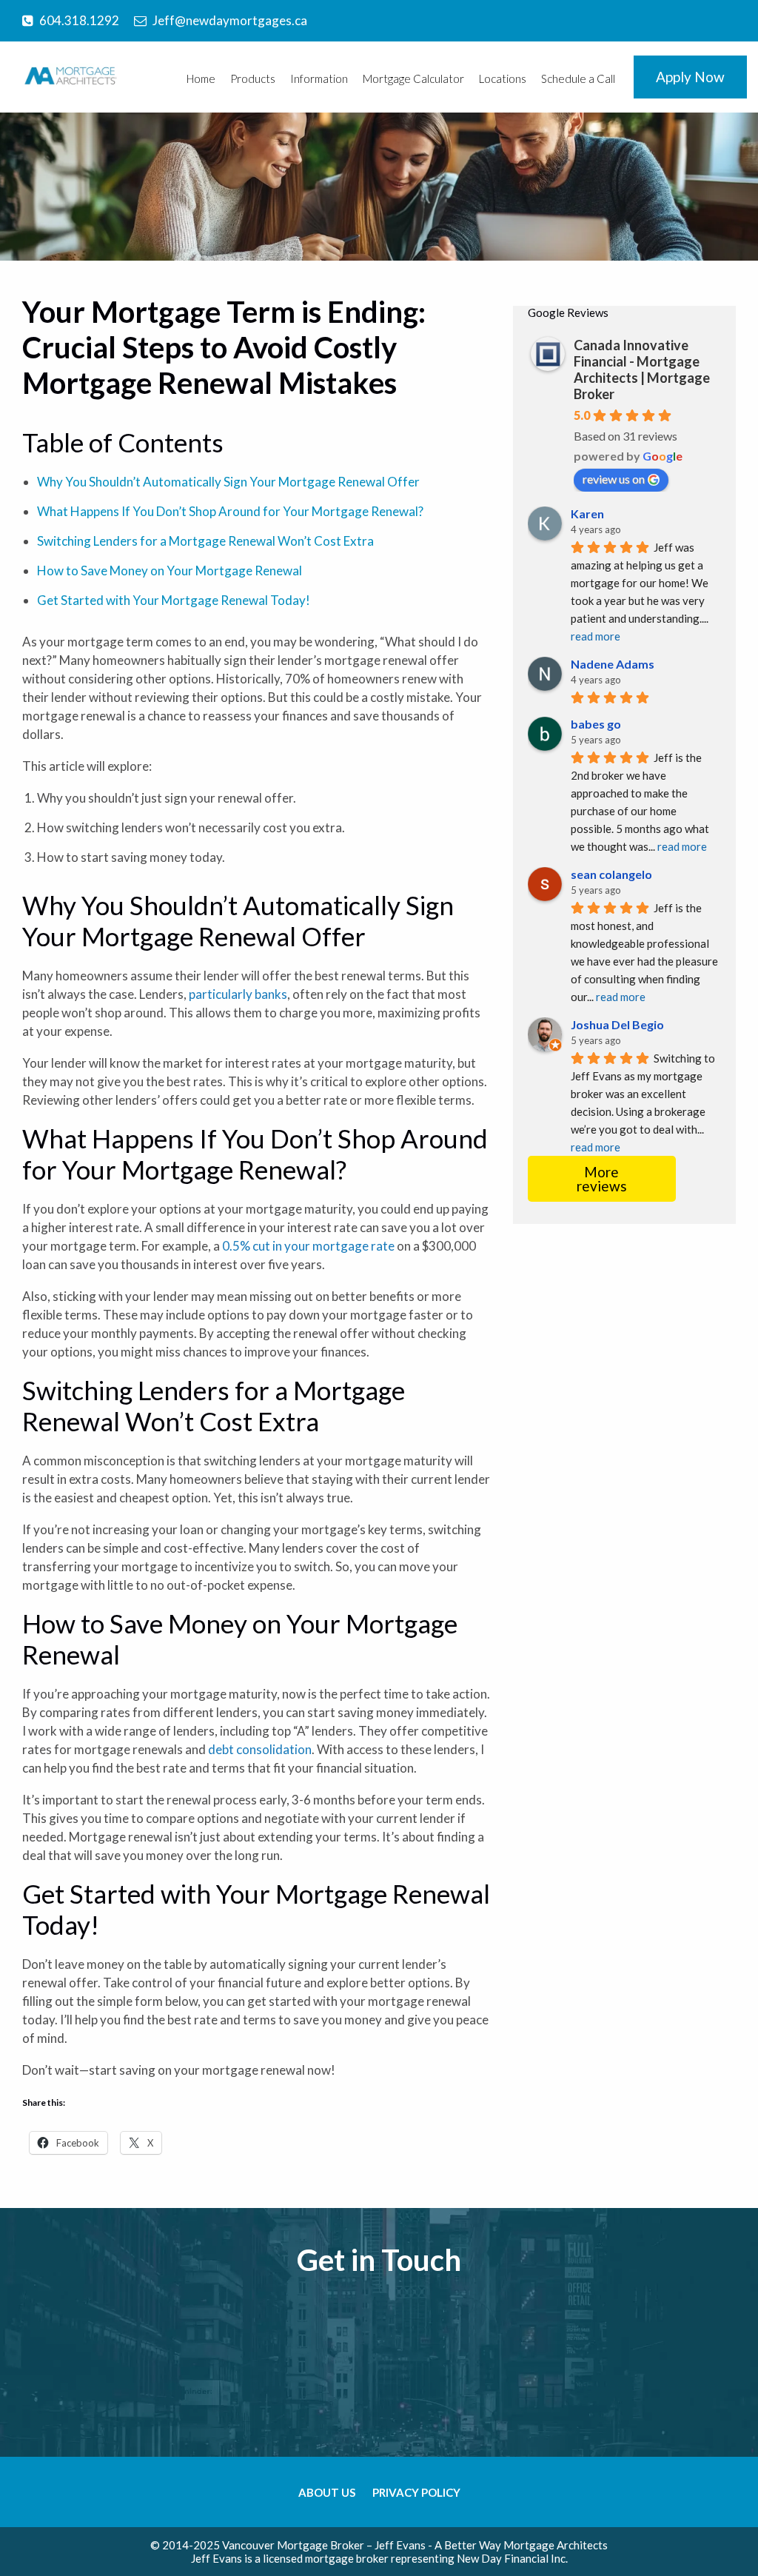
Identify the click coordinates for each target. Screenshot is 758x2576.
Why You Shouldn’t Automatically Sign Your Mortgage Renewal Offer (228, 482)
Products (253, 78)
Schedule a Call (578, 78)
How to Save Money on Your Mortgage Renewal (170, 571)
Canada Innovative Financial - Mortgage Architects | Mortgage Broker (642, 369)
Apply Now (690, 77)
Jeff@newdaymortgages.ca (230, 20)
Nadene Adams (613, 664)
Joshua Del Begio (617, 1024)
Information (319, 78)
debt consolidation (260, 1749)
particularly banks (238, 994)
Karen (587, 513)
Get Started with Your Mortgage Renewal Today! (174, 600)
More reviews (602, 1179)
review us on (614, 479)
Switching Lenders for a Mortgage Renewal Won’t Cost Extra (205, 541)
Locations (503, 78)
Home (201, 78)
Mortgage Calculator (413, 78)
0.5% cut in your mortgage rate (308, 1246)
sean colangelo (611, 874)
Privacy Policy (416, 2492)
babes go (596, 724)
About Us (327, 2492)
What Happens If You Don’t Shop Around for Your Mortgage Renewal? (230, 511)
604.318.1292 (79, 20)
